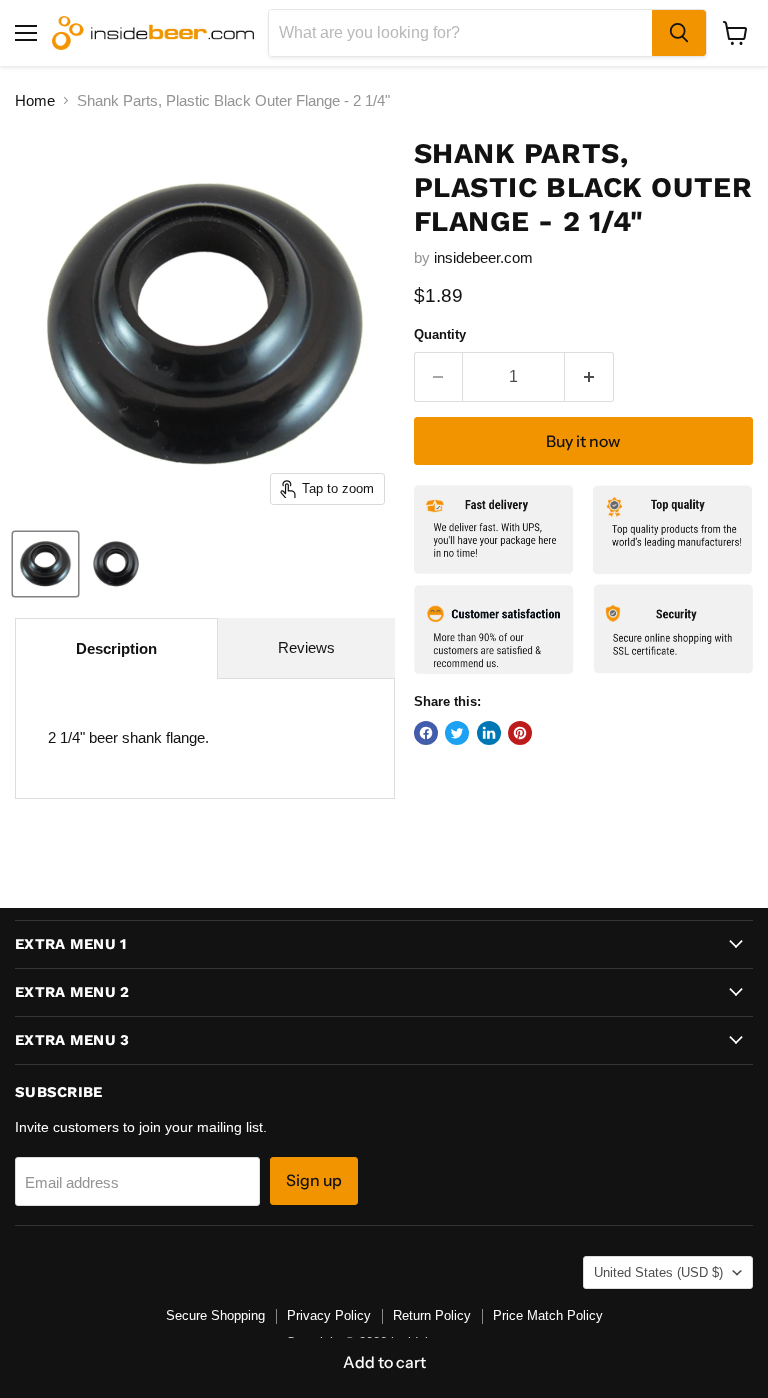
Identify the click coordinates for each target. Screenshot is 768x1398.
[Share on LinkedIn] (489, 733)
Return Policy (432, 1315)
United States (658, 1272)
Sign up (314, 1180)
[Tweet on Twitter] (457, 733)
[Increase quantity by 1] (589, 377)
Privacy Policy (329, 1315)
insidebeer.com (483, 257)
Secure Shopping (215, 1315)
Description (116, 648)
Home (35, 100)
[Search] (679, 33)
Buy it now (583, 441)
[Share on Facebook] (426, 733)
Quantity (440, 334)
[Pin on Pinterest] (520, 733)
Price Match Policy (548, 1315)
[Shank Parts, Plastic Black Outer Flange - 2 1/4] (45, 564)
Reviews (306, 647)
